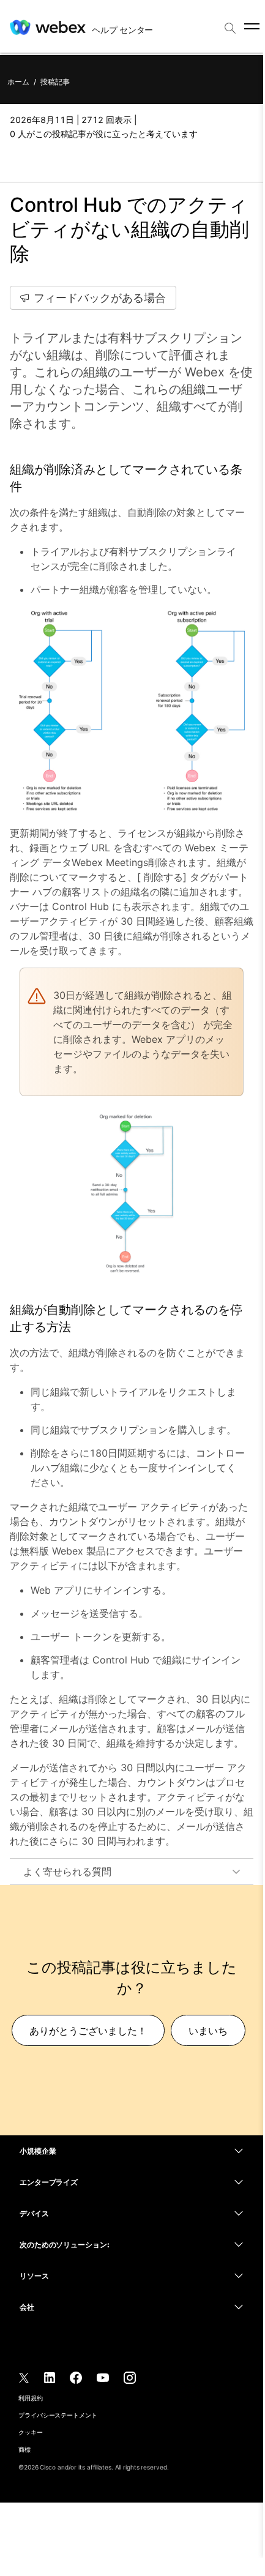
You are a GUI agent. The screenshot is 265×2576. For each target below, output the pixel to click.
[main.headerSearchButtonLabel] (230, 24)
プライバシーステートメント (58, 2415)
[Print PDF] (18, 161)
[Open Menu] (252, 26)
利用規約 (31, 2398)
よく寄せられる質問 (67, 1872)
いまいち (208, 2031)
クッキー (31, 2432)
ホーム (18, 82)
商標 (24, 2449)
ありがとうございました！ (88, 2031)
